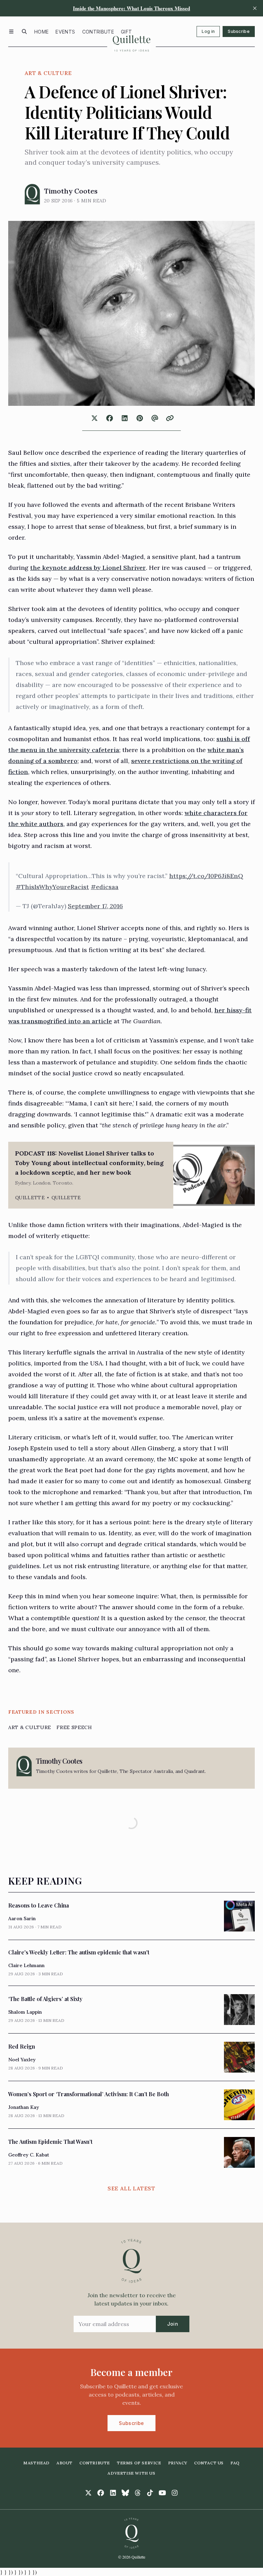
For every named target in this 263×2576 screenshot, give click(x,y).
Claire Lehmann (26, 1965)
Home (41, 32)
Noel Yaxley (22, 2060)
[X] (88, 2493)
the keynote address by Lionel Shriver (88, 568)
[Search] (24, 32)
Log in (208, 31)
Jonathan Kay (24, 2107)
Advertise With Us (131, 2473)
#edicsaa (105, 887)
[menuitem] (41, 32)
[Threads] (138, 2493)
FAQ (235, 2463)
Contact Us (209, 2463)
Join (173, 2324)
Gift (126, 32)
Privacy (178, 2463)
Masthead (36, 2463)
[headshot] (32, 194)
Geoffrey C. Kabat (29, 2155)
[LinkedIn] (113, 2493)
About (65, 2463)
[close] (255, 8)
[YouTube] (162, 2493)
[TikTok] (150, 2493)
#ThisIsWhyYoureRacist (52, 887)
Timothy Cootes (71, 191)
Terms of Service (139, 2463)
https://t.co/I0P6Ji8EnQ (206, 876)
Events (65, 32)
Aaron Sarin (22, 1918)
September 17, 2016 (95, 906)
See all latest (131, 2188)
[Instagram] (175, 2493)
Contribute (98, 32)
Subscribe (239, 31)
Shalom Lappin (25, 2012)
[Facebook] (101, 2493)
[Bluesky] (125, 2493)
